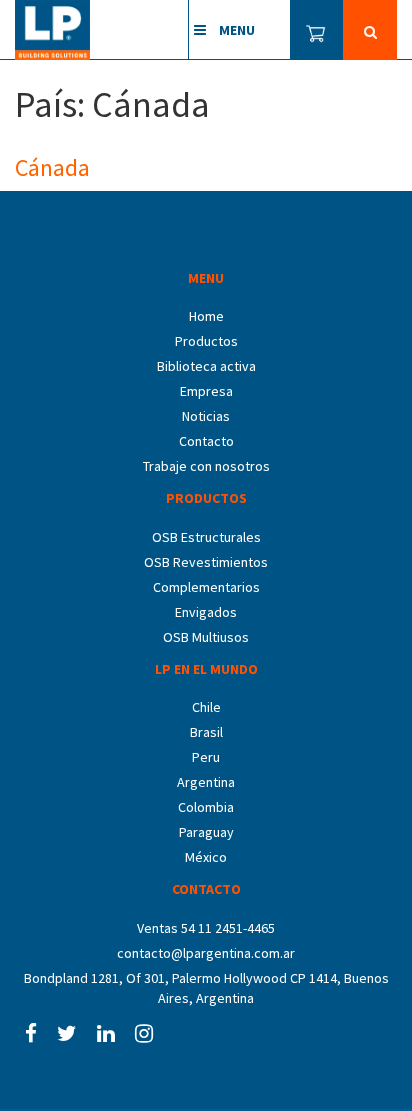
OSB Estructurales (206, 537)
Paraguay (206, 832)
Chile (206, 707)
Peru (206, 757)
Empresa (206, 391)
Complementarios (206, 587)
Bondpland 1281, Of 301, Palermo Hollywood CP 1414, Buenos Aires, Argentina (206, 988)
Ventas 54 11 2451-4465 (206, 928)
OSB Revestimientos (206, 562)
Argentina (206, 782)
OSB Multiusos (206, 637)
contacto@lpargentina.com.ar (206, 953)
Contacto (206, 441)
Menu (235, 30)
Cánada (52, 167)
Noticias (206, 416)
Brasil (206, 732)
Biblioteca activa (206, 366)
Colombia (206, 807)
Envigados (206, 612)
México (206, 857)
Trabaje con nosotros (206, 466)
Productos (206, 341)
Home (206, 316)
